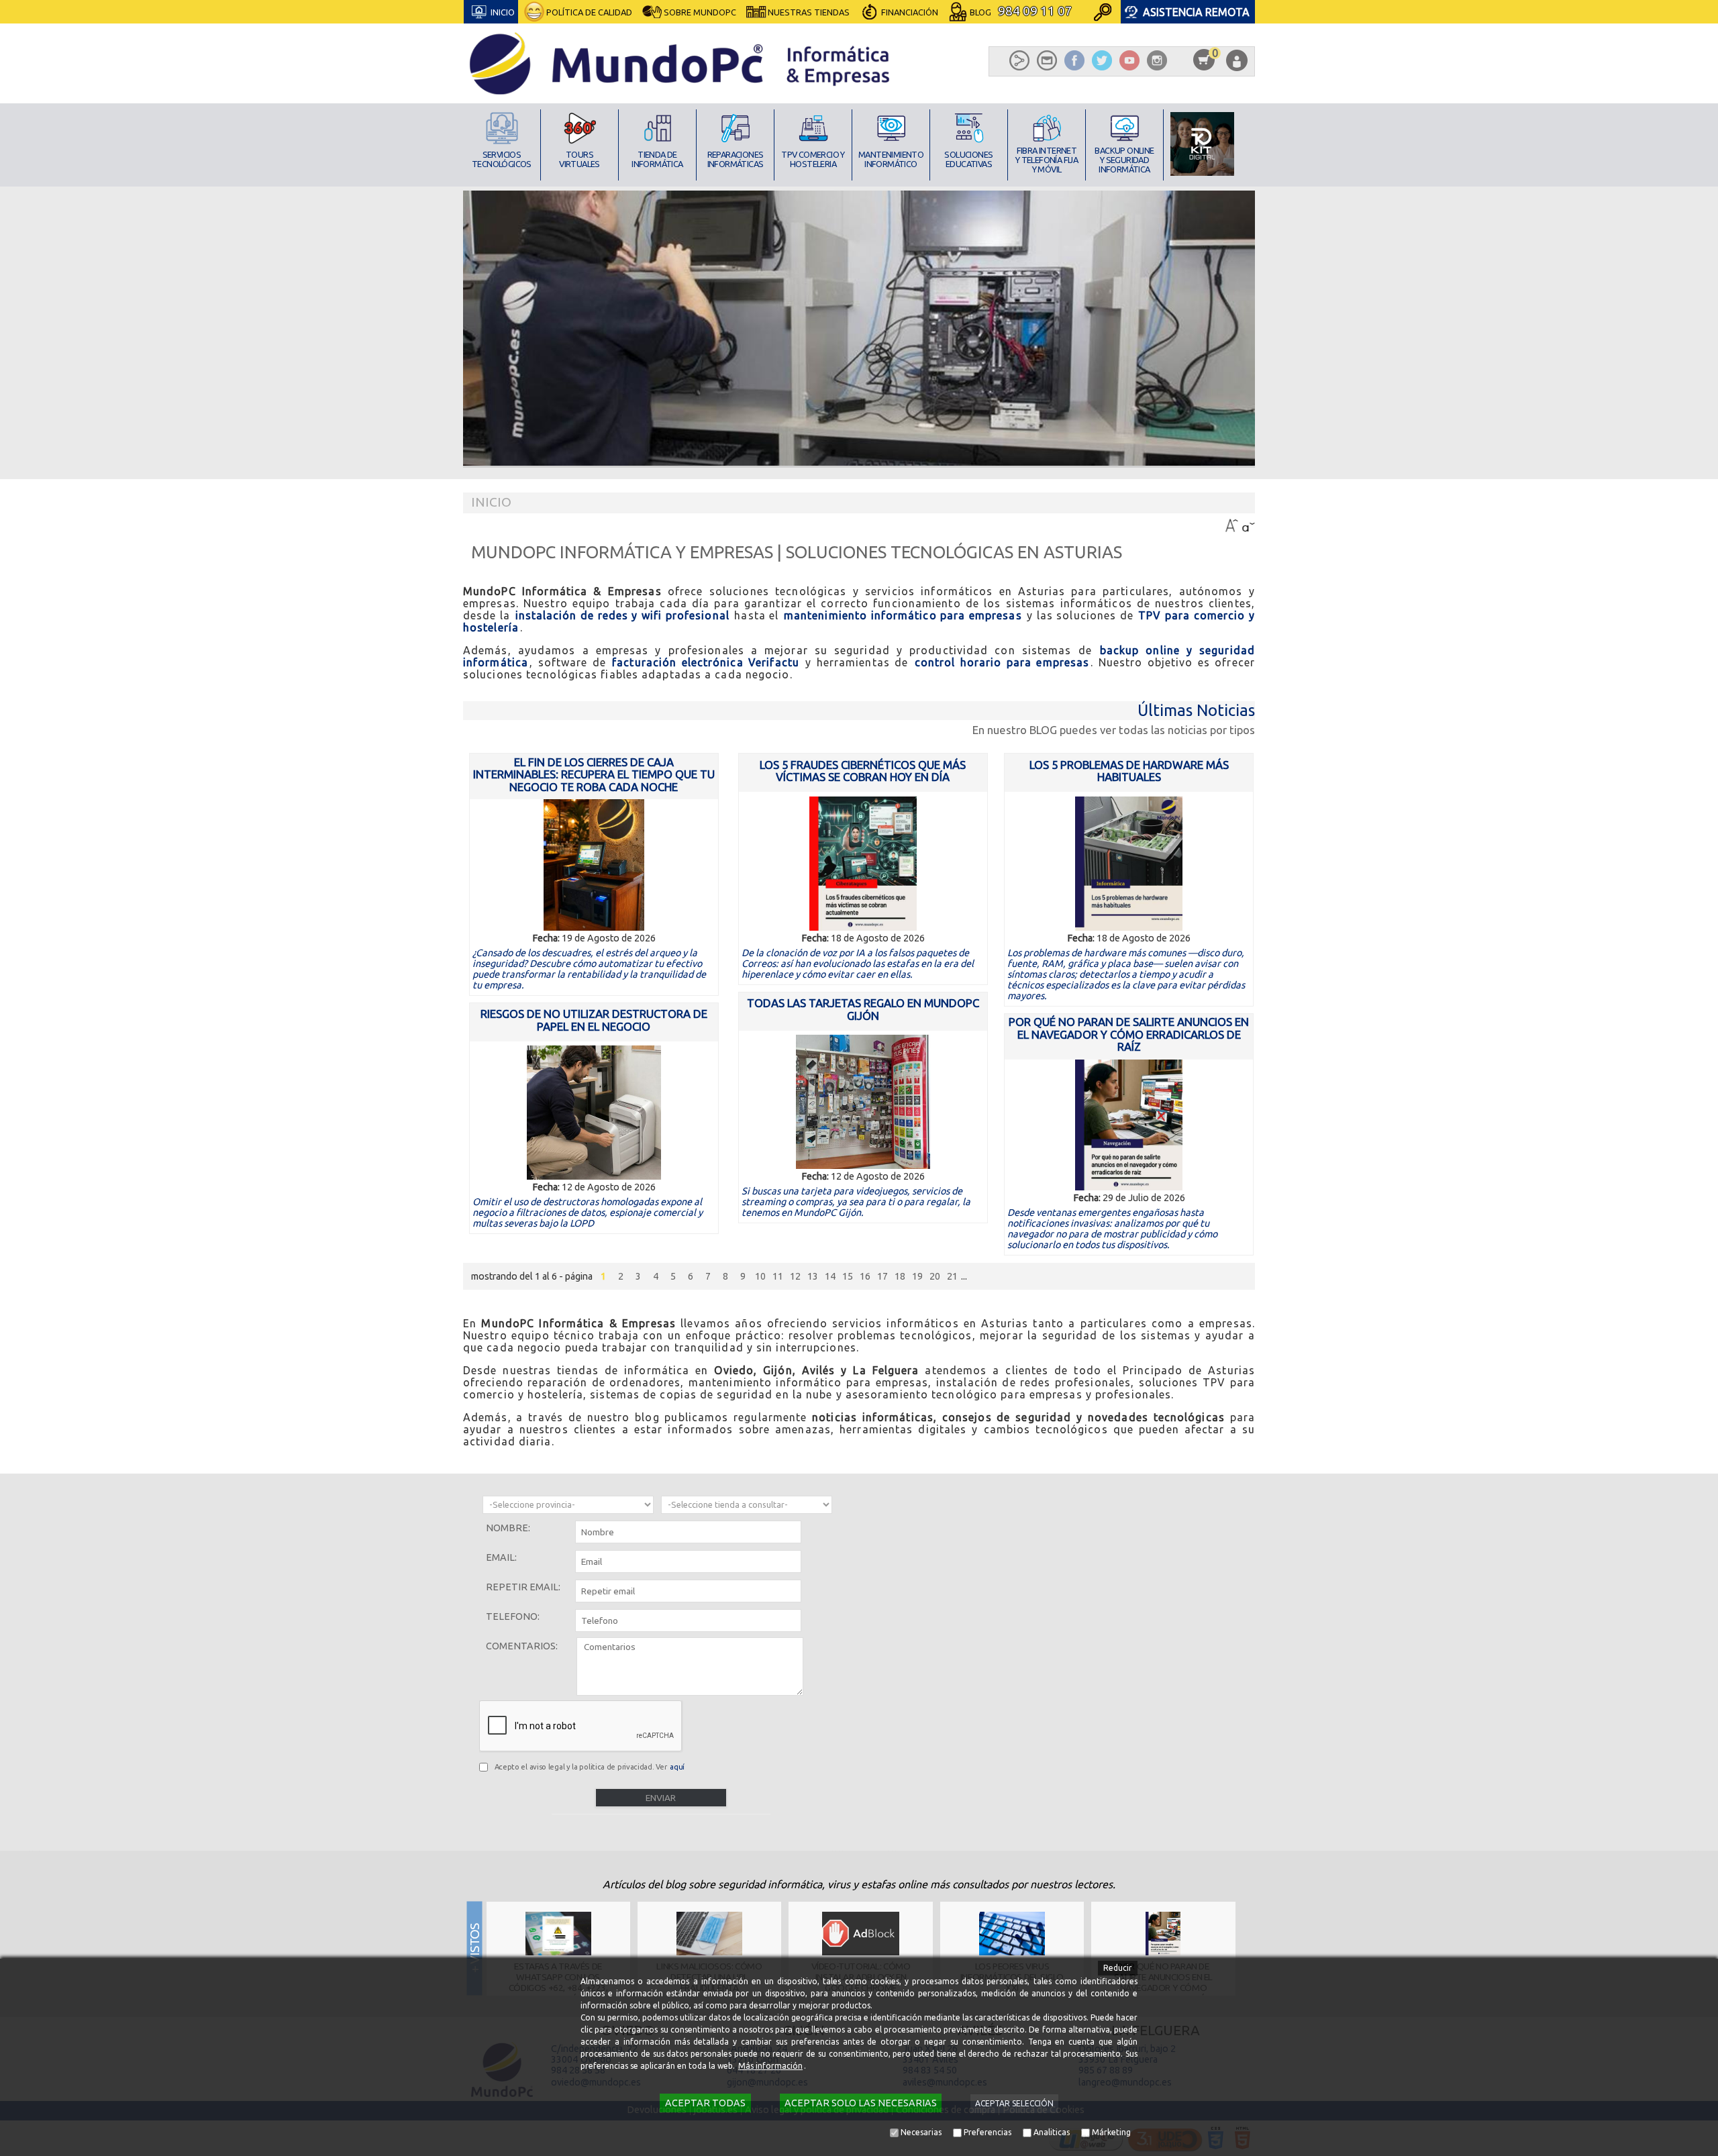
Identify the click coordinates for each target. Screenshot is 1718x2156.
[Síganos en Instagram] (1157, 60)
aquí (677, 1767)
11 (778, 1276)
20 (935, 1276)
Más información (770, 2066)
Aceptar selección (1014, 2103)
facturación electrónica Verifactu (706, 662)
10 (760, 1276)
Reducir (1118, 1968)
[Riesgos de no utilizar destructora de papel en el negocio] (594, 1113)
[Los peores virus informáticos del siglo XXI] (1012, 1934)
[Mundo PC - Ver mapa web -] (1020, 60)
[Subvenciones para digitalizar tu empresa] (1202, 144)
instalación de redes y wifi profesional (622, 615)
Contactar (905, 45)
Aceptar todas (705, 2103)
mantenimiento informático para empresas (903, 615)
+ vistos (1249, 1948)
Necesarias (921, 2132)
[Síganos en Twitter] (1102, 60)
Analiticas (1052, 2132)
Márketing (1111, 2132)
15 (848, 1276)
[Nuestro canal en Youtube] (1129, 60)
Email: (501, 1557)
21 (952, 1276)
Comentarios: (522, 1646)
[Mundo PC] (681, 63)
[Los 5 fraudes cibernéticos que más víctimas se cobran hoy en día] (863, 864)
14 (830, 1276)
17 (882, 1276)
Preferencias (988, 2132)
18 (900, 1276)
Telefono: (513, 1616)
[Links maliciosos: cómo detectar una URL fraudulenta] (710, 1934)
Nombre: (508, 1528)
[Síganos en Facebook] (1075, 60)
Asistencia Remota (1196, 12)
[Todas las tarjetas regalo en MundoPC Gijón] (863, 1102)
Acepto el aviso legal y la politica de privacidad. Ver (590, 1767)
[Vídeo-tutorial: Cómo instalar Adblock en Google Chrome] (861, 1934)
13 (813, 1276)
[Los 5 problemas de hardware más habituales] (1129, 864)
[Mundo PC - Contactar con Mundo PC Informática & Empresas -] (1047, 60)
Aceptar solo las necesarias (861, 2103)
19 (917, 1276)
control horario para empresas (1002, 662)
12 (795, 1276)
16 (865, 1276)
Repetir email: (523, 1587)
